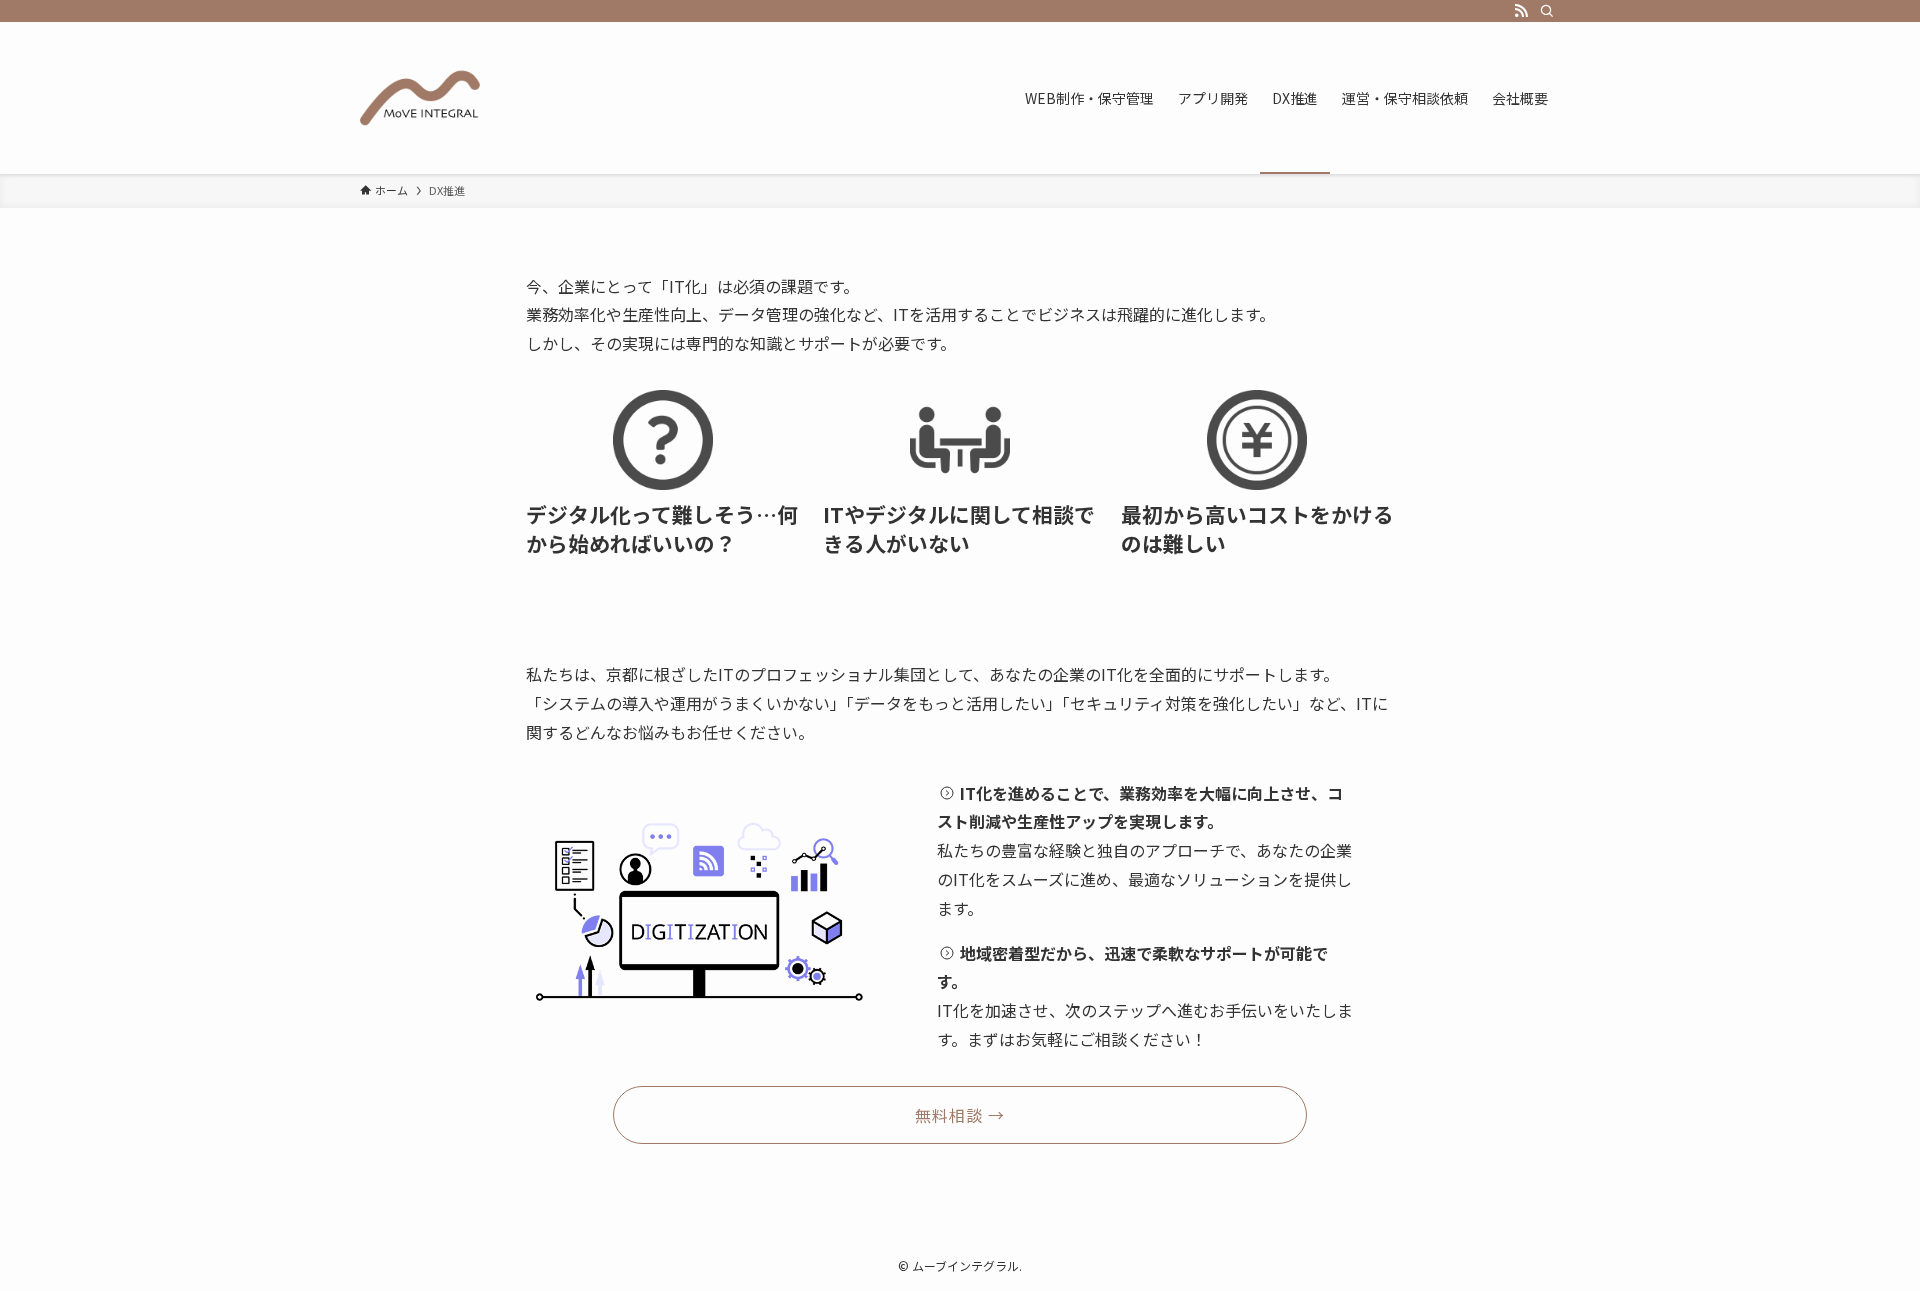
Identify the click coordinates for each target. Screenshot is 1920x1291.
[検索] (1547, 11)
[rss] (1521, 11)
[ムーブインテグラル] (420, 98)
